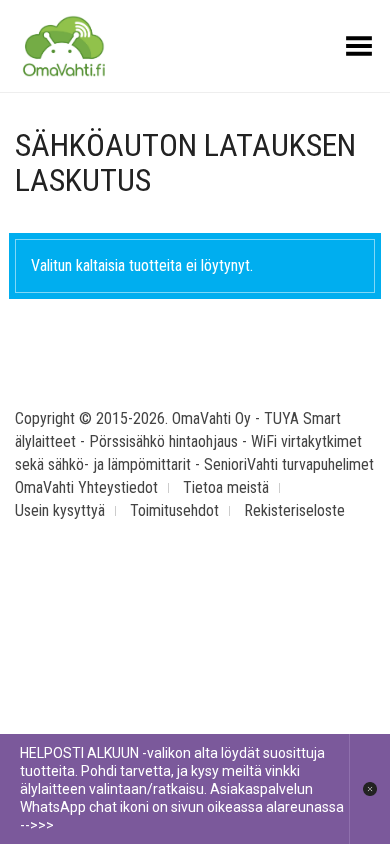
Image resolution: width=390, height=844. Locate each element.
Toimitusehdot (174, 510)
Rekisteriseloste (294, 510)
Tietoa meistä (226, 487)
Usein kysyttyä (60, 510)
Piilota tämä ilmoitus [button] (369, 789)
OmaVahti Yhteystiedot (86, 487)
